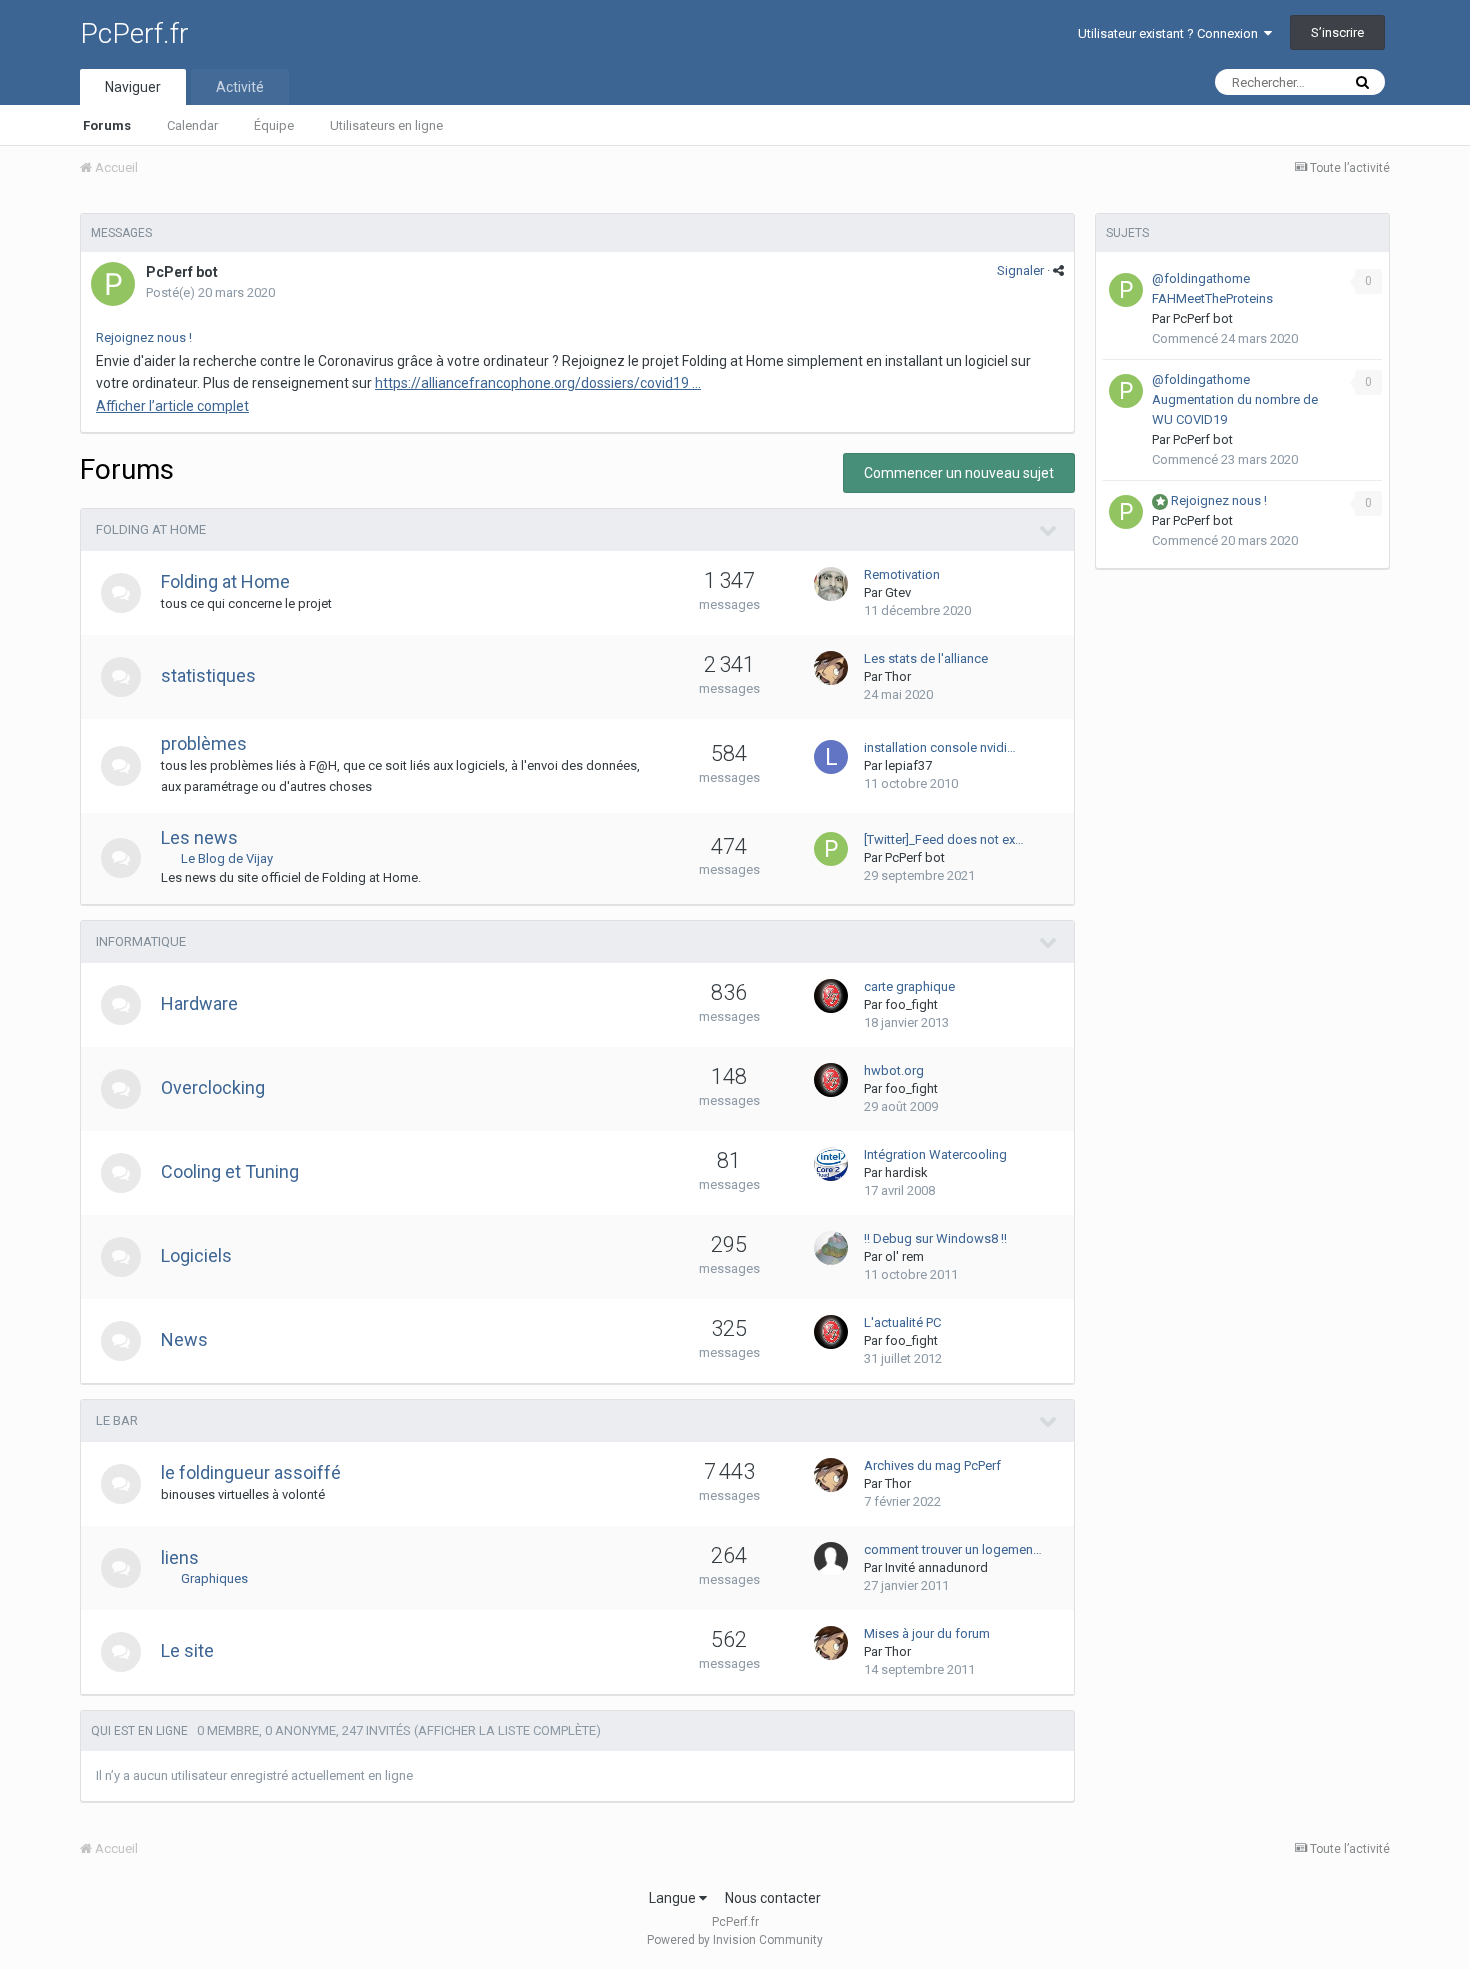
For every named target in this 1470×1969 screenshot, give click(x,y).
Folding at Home (151, 529)
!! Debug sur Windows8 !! (935, 1238)
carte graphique (909, 986)
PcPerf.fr (134, 33)
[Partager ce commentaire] (1058, 270)
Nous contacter (773, 1898)
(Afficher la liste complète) (507, 1730)
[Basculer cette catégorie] (1049, 531)
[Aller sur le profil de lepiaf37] (831, 757)
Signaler (1020, 270)
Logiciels (196, 1255)
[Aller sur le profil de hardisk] (831, 1164)
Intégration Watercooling (935, 1154)
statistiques (208, 675)
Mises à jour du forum (927, 1633)
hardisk (906, 1172)
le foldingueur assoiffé (251, 1472)
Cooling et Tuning (230, 1171)
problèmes (204, 743)
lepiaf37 (908, 765)
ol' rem (904, 1256)
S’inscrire (1337, 32)
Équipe (274, 125)
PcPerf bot (182, 272)
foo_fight (911, 1004)
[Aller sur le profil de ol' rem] (831, 1248)
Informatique (141, 941)
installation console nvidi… (940, 747)
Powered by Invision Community (735, 1940)
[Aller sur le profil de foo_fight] (831, 996)
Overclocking (213, 1087)
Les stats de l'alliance (926, 658)
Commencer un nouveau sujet (959, 473)
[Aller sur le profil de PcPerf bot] (113, 284)
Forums (107, 125)
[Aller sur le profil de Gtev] (831, 584)
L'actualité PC (902, 1322)
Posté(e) (210, 292)
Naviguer (133, 87)
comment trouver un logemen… (953, 1549)
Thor (898, 676)
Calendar (192, 125)
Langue (674, 1898)
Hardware (199, 1003)
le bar (117, 1420)
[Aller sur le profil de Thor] (831, 668)
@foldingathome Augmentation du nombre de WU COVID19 (1235, 399)
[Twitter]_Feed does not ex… (944, 839)
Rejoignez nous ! (144, 337)
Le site (187, 1650)
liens (180, 1557)
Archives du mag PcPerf (932, 1465)
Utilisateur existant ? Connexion (1171, 33)
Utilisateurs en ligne (386, 125)
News (184, 1339)
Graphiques (214, 1578)
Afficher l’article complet (172, 406)
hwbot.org (894, 1070)
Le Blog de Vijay (227, 858)
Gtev (898, 592)
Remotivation (902, 574)
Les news (199, 837)
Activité (240, 87)
